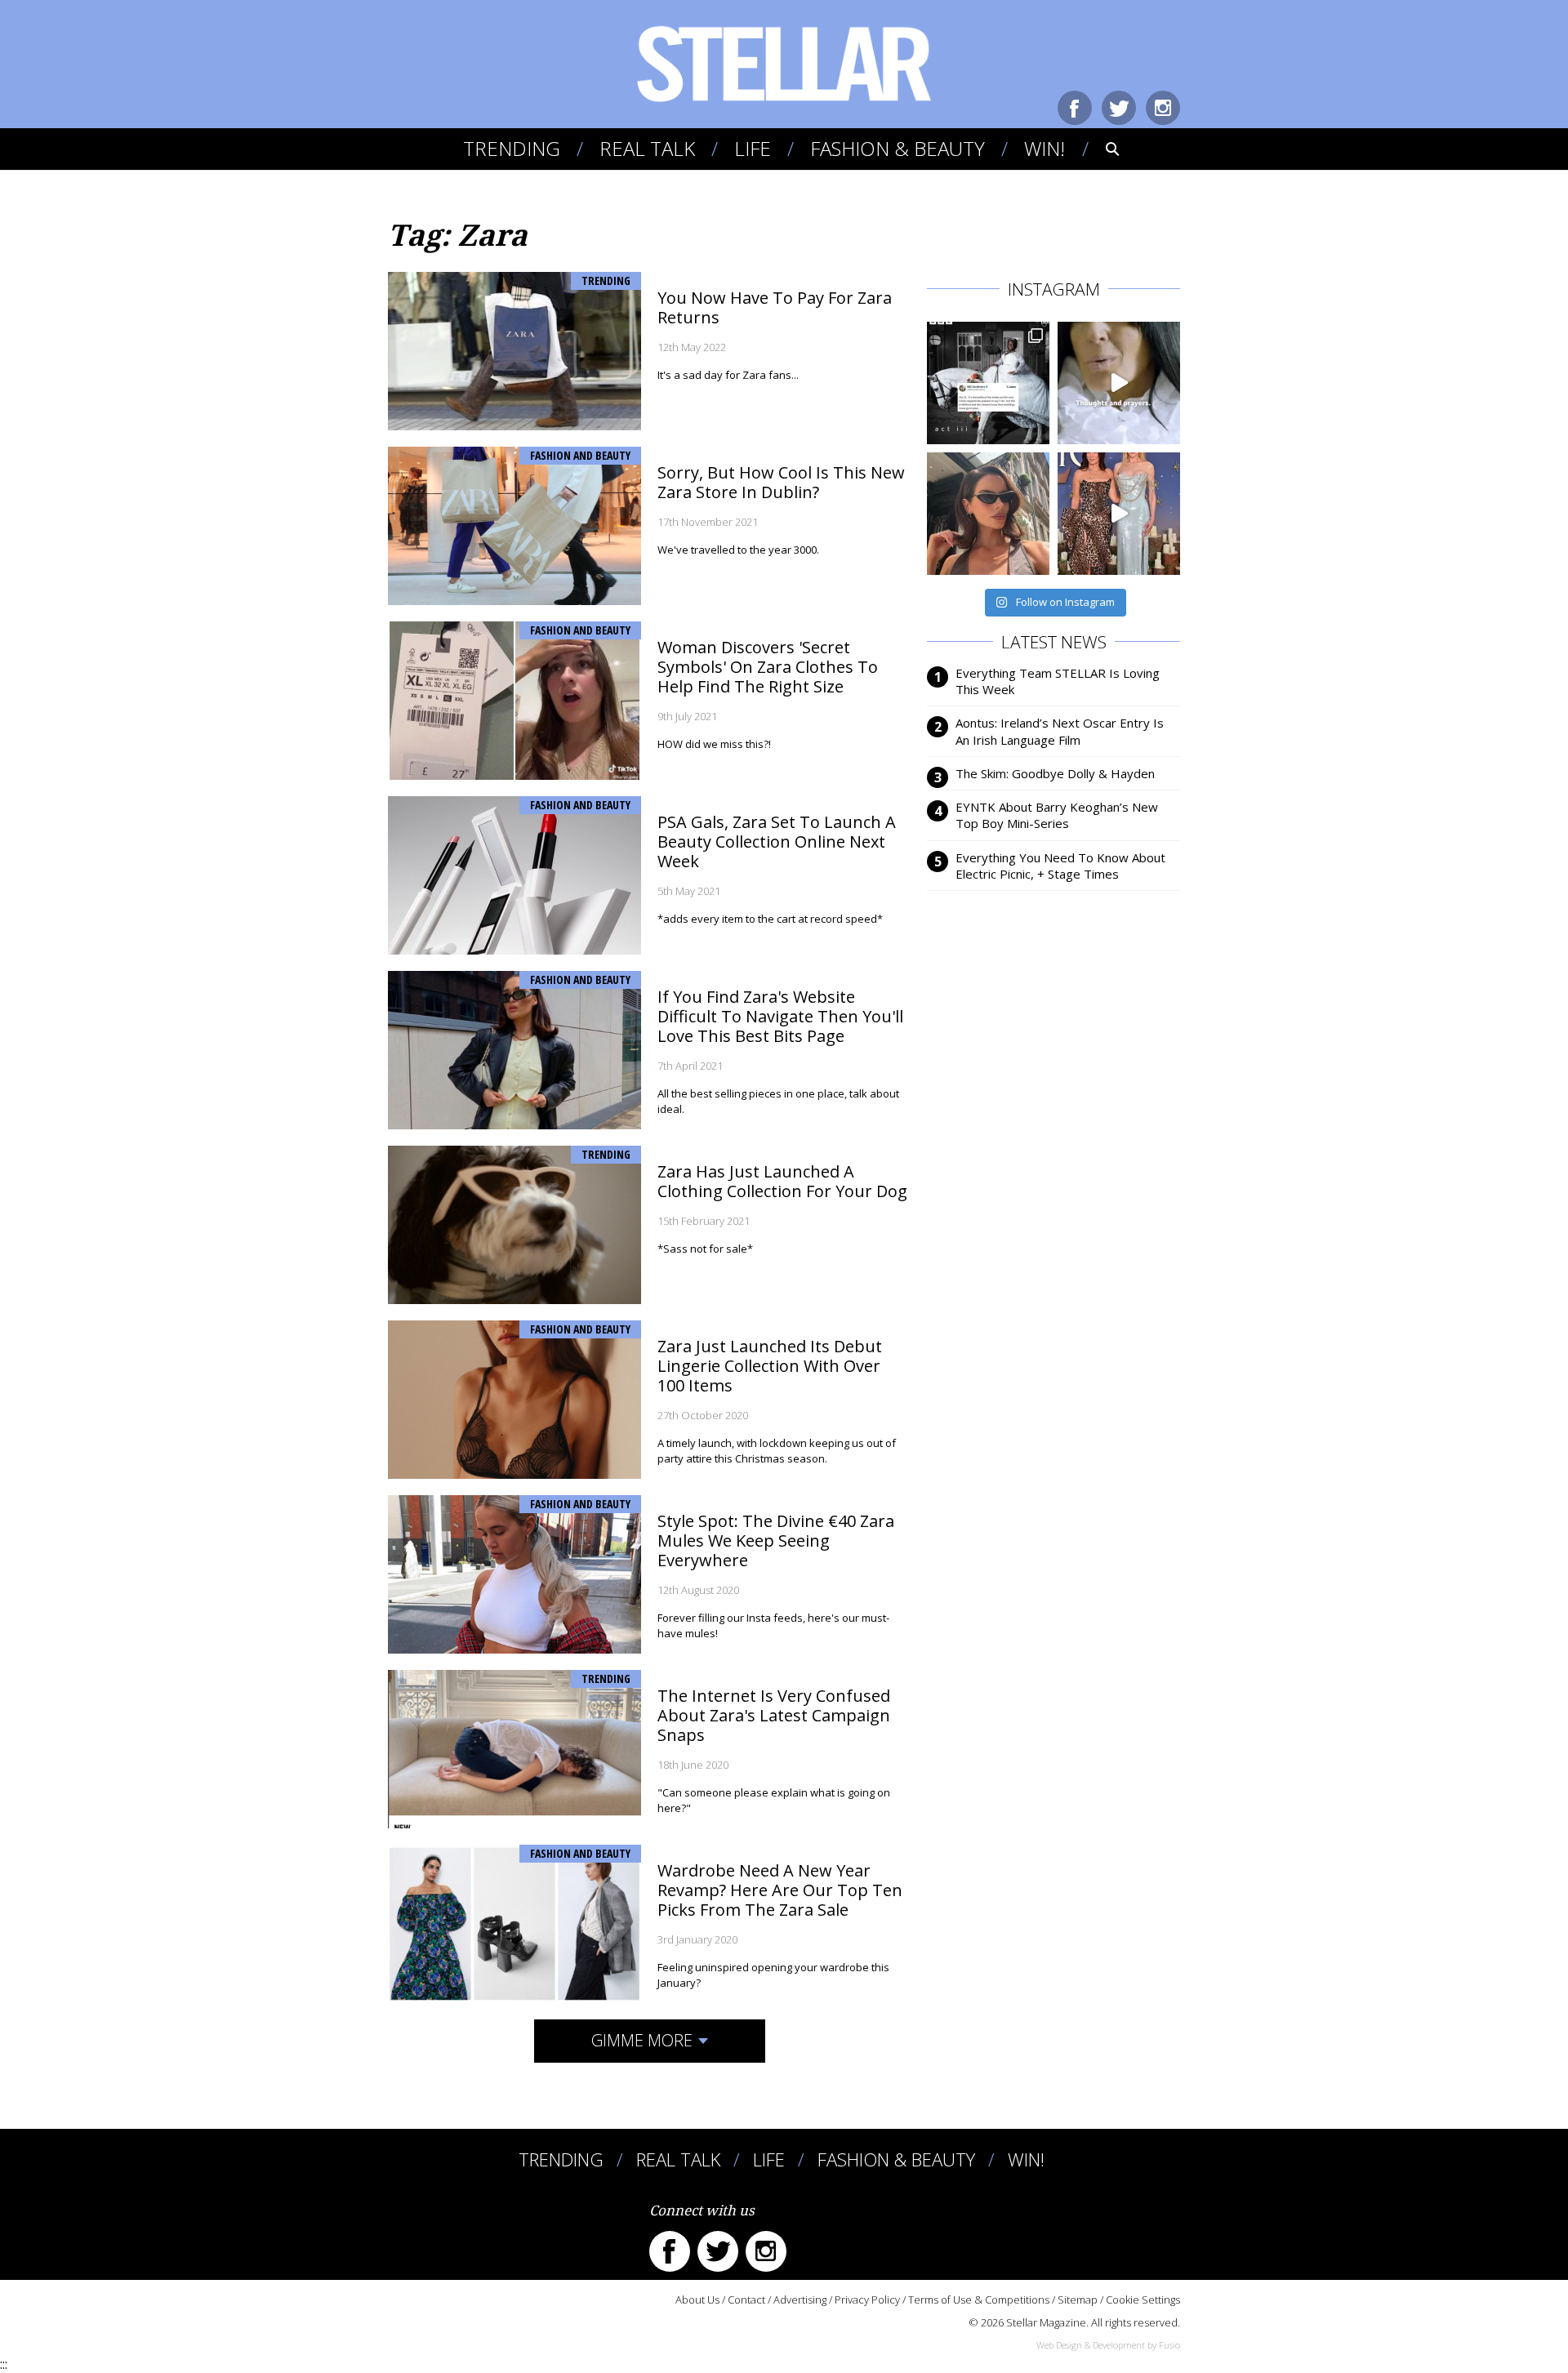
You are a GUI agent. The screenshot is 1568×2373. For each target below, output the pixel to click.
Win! (1045, 148)
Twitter (1119, 108)
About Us (697, 2300)
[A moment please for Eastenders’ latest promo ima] (988, 383)
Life (753, 148)
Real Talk (647, 148)
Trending (512, 148)
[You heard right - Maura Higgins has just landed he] (988, 514)
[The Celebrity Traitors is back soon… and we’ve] (1119, 383)
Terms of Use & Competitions (979, 2300)
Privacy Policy (867, 2300)
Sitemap (1078, 2300)
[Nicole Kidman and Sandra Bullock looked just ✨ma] (1119, 514)
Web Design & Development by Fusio (1108, 2345)
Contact (746, 2300)
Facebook (1075, 108)
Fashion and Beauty (580, 455)
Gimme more (642, 2040)
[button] (1101, 149)
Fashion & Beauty (898, 148)
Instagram (1163, 108)
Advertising (800, 2300)
